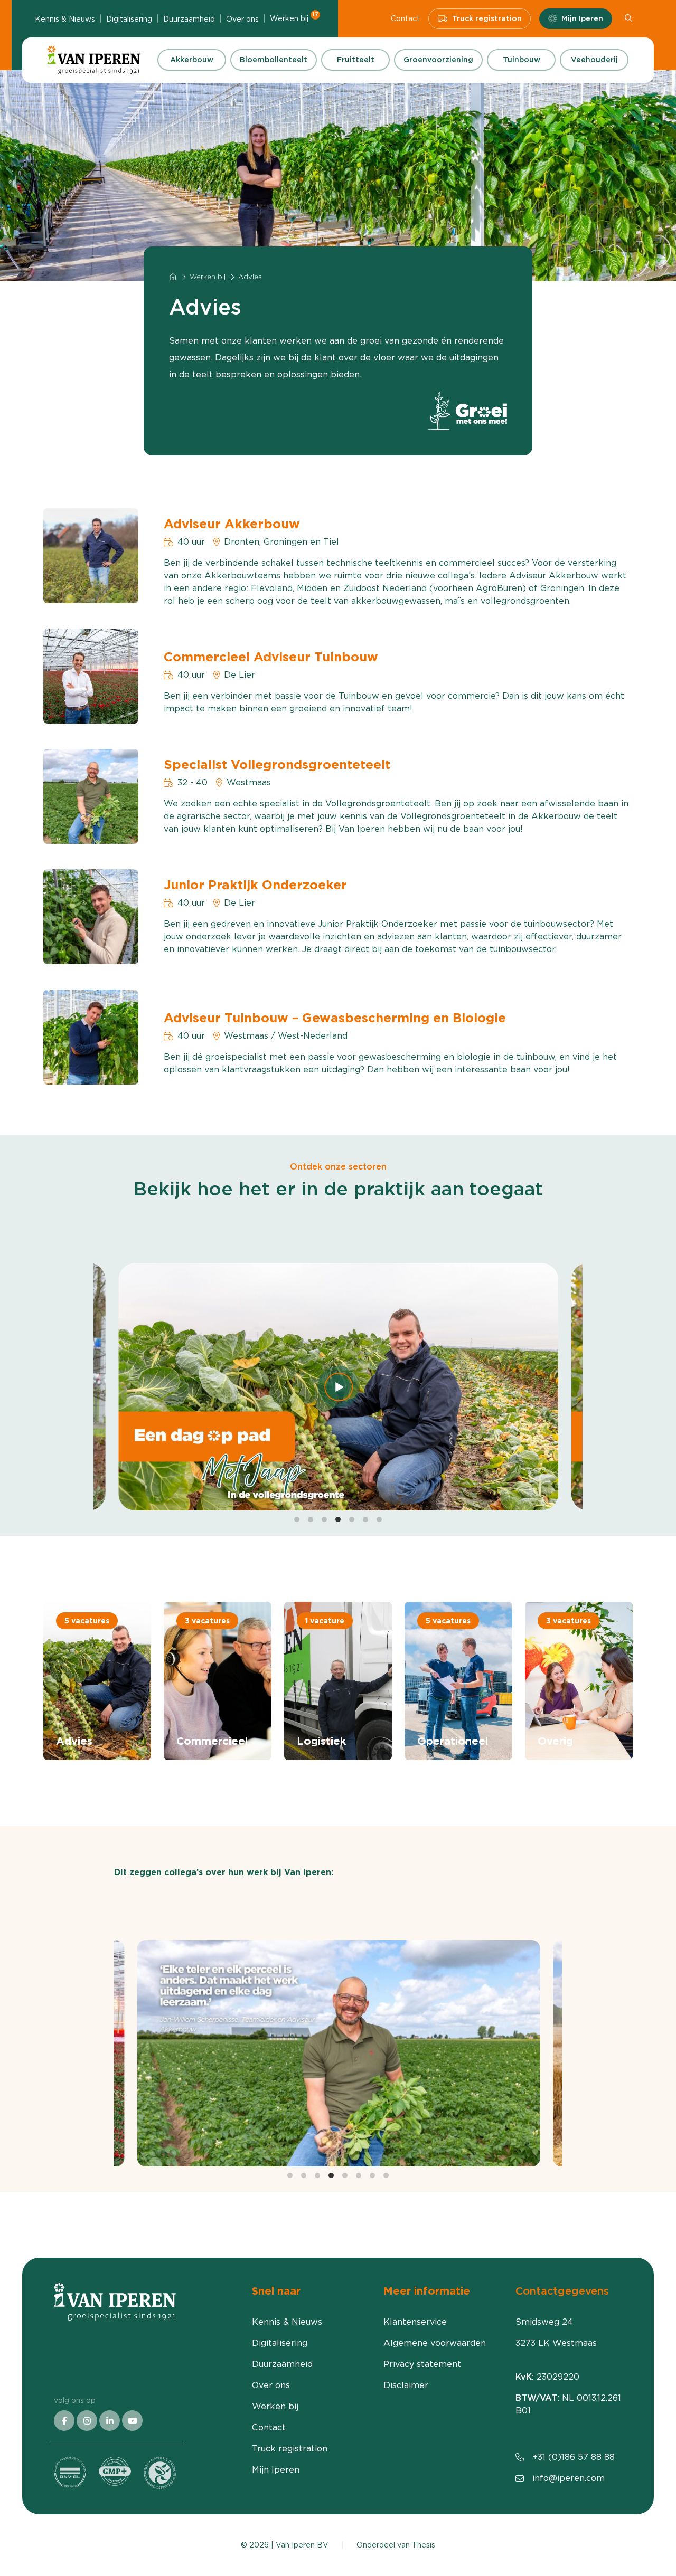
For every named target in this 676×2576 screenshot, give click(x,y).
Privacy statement (422, 2364)
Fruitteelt (356, 60)
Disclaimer (406, 2385)
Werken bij (294, 18)
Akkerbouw (192, 60)
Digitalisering (129, 19)
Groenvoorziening (438, 60)
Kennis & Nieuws (65, 19)
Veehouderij (594, 60)
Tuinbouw (522, 60)
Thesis (424, 2545)
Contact (405, 18)
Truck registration (487, 18)
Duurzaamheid (189, 19)
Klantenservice (415, 2322)
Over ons (242, 19)
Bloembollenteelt (274, 60)
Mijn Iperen (582, 18)
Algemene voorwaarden (435, 2343)
